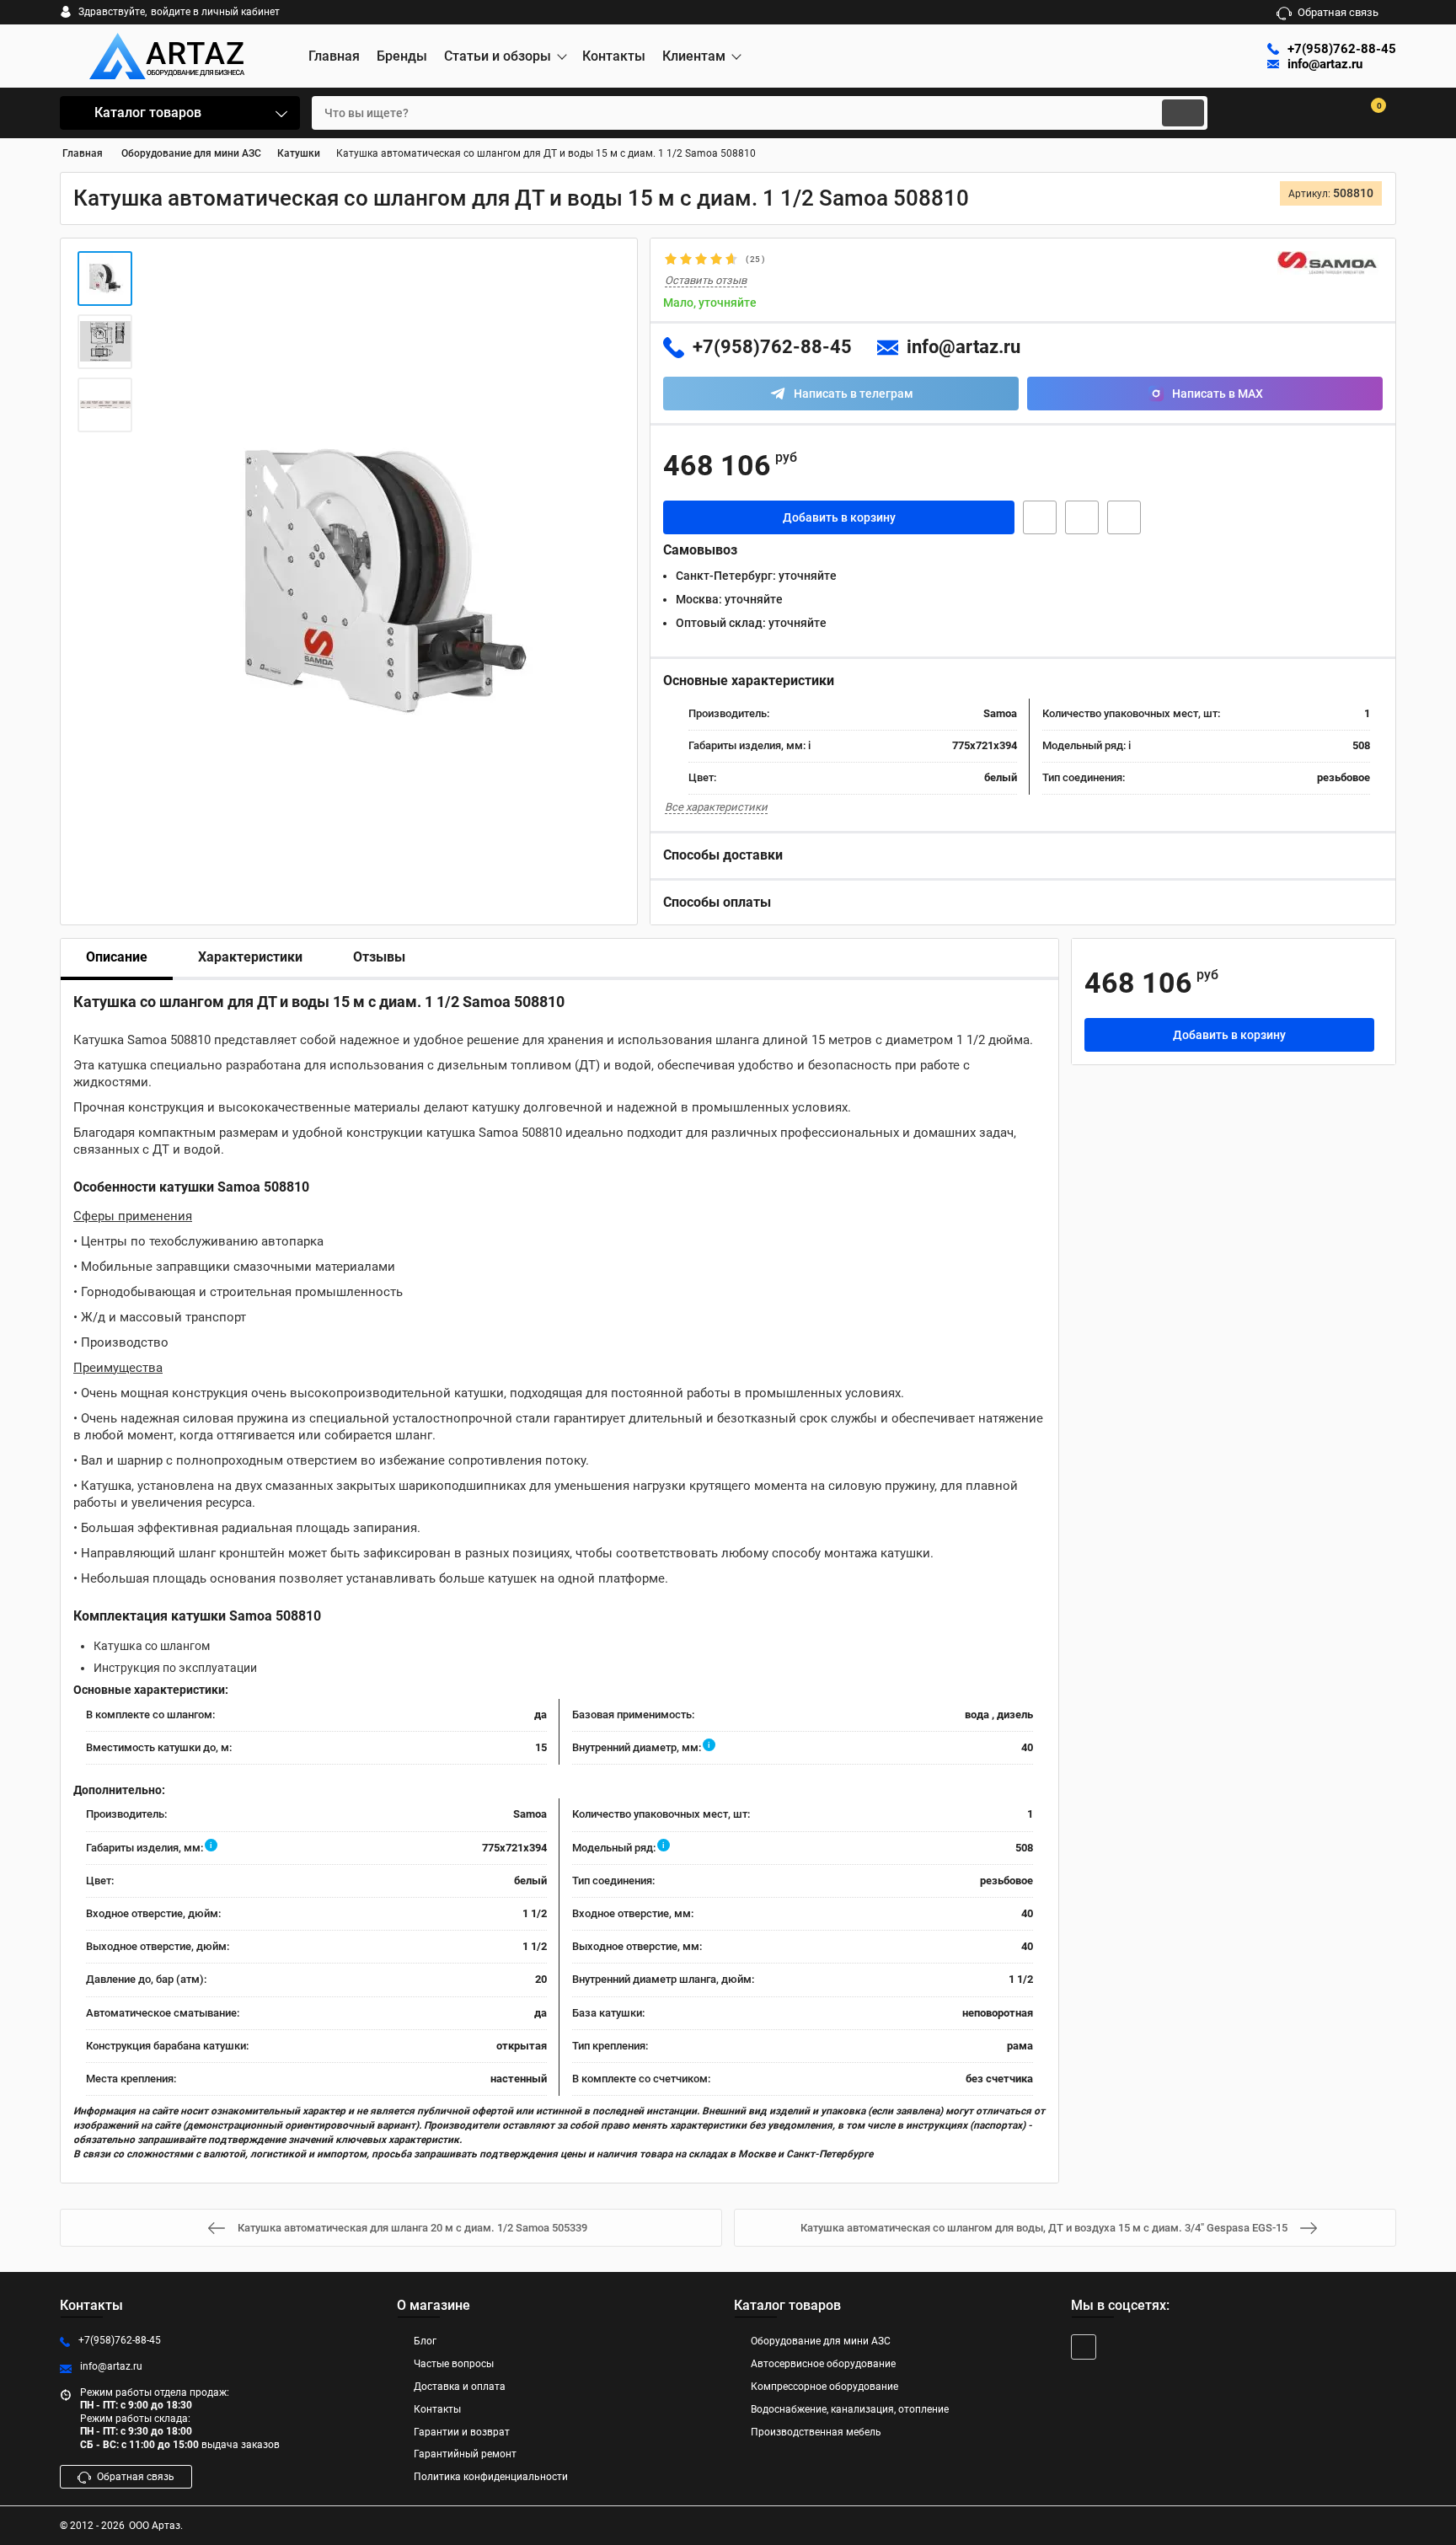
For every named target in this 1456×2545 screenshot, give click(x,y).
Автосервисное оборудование (823, 2364)
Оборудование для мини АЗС (821, 2341)
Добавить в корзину (839, 517)
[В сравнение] (1124, 517)
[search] (1183, 113)
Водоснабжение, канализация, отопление (850, 2409)
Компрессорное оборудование (824, 2387)
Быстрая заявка (1040, 517)
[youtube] (1084, 2347)
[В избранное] (1082, 517)
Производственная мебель (816, 2432)
